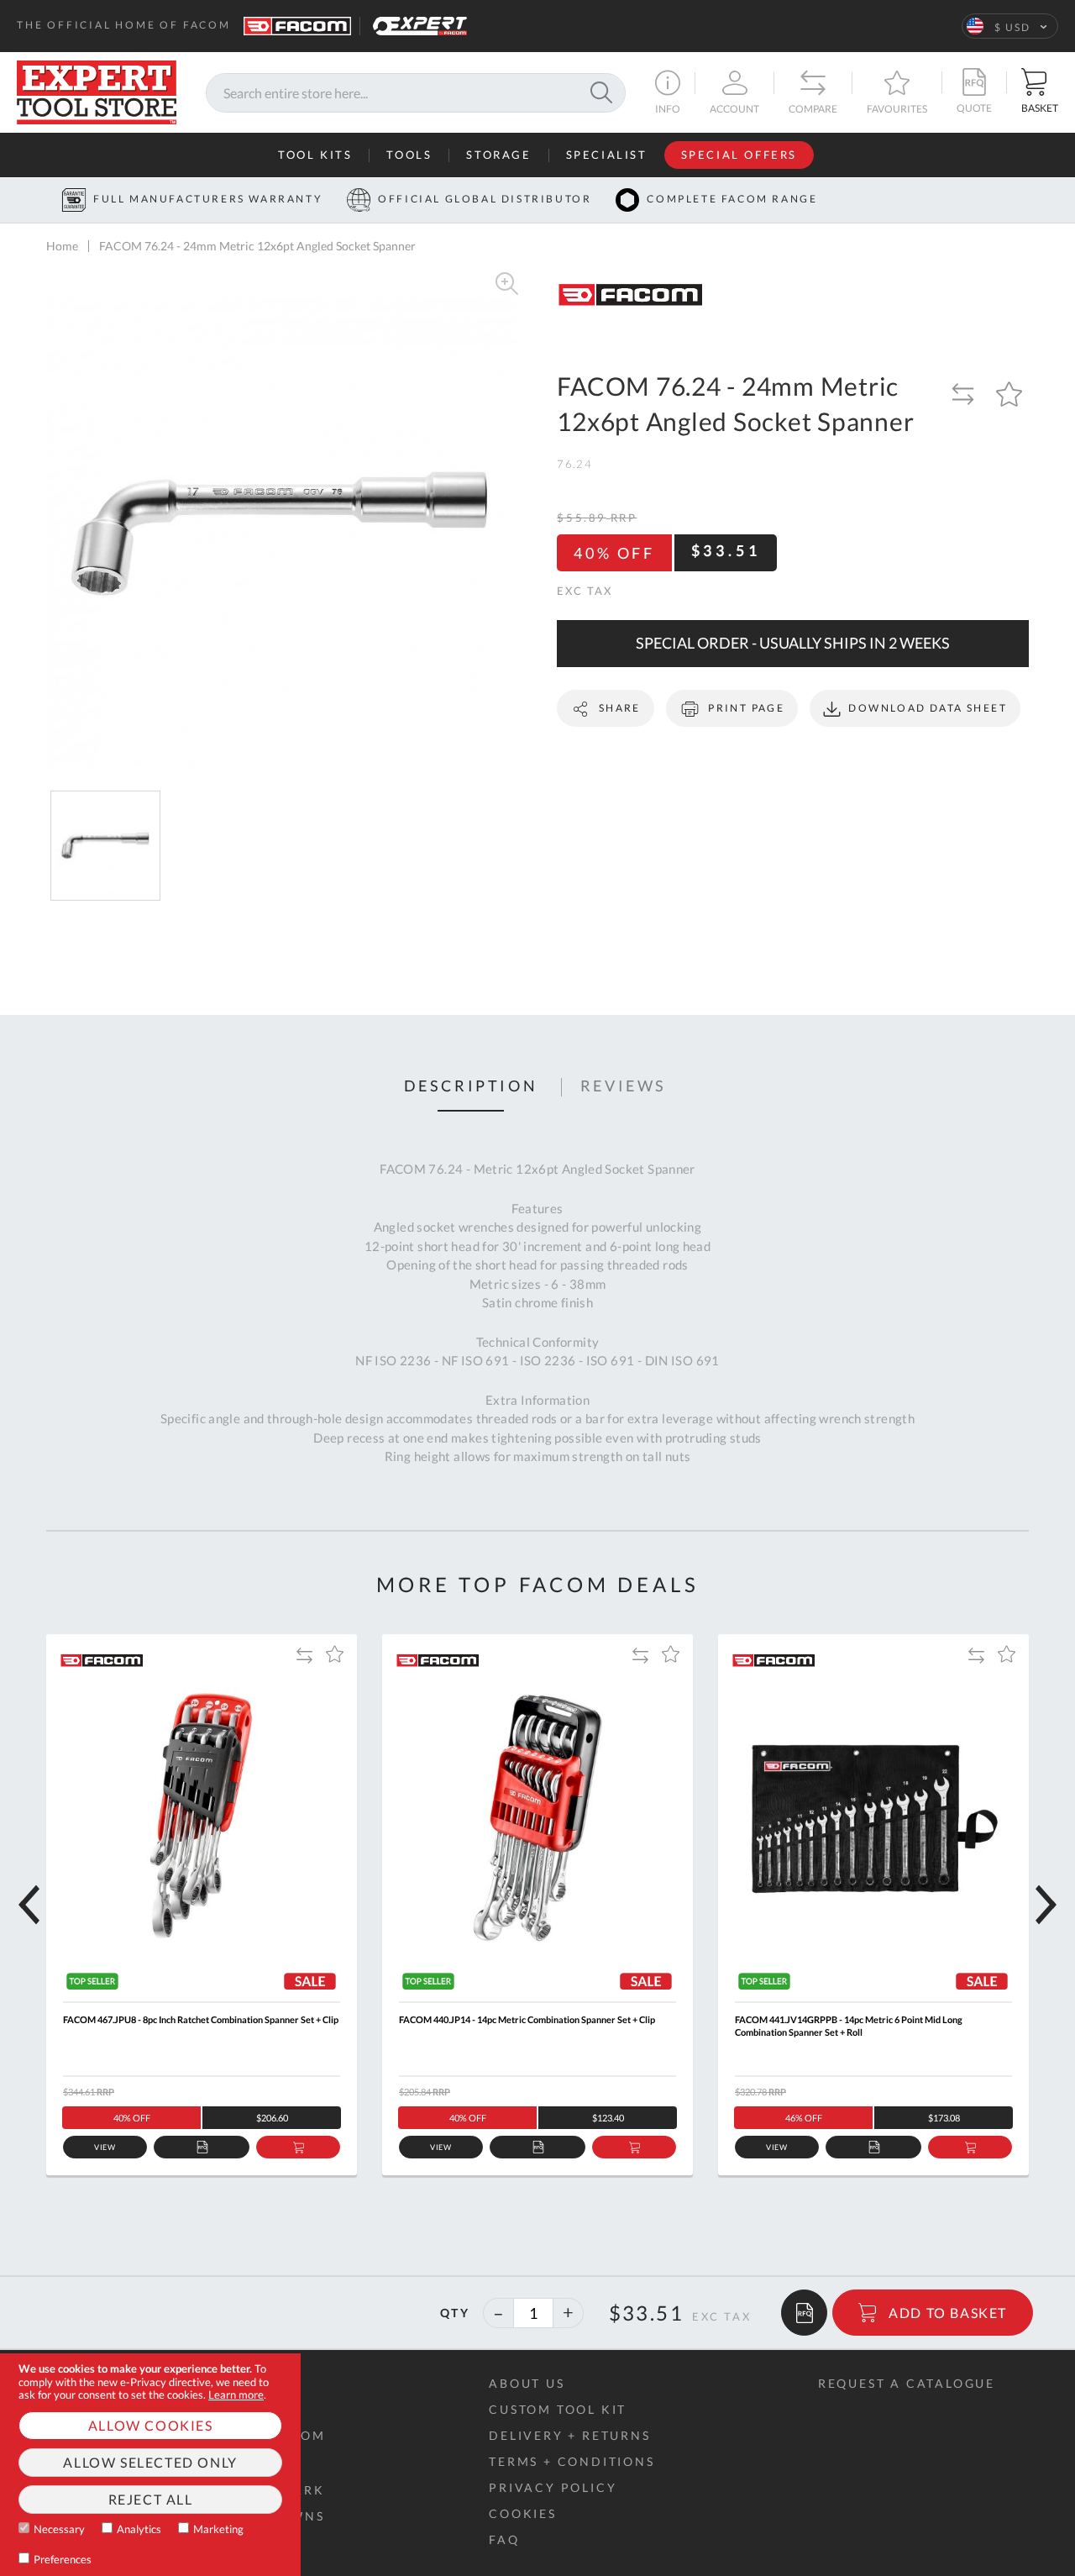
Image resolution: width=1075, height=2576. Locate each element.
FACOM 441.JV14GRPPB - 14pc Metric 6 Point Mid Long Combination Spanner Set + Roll (849, 2026)
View (105, 2147)
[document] (150, 2465)
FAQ (504, 2539)
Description (471, 1086)
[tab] (471, 1087)
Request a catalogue (907, 2383)
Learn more (236, 2395)
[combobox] (416, 93)
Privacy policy (553, 2487)
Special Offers (739, 155)
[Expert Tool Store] (97, 90)
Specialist (607, 155)
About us (527, 2383)
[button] (1010, 26)
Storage (498, 155)
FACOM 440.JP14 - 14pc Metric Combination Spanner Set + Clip (527, 2019)
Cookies (523, 2513)
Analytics (139, 2529)
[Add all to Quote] (804, 2313)
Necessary (59, 2529)
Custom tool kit (558, 2409)
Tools (409, 155)
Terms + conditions (572, 2461)
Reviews (624, 1086)
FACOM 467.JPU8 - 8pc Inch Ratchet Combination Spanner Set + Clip (201, 2019)
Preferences (63, 2559)
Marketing (218, 2529)
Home (62, 246)
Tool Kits (315, 155)
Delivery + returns (569, 2435)
